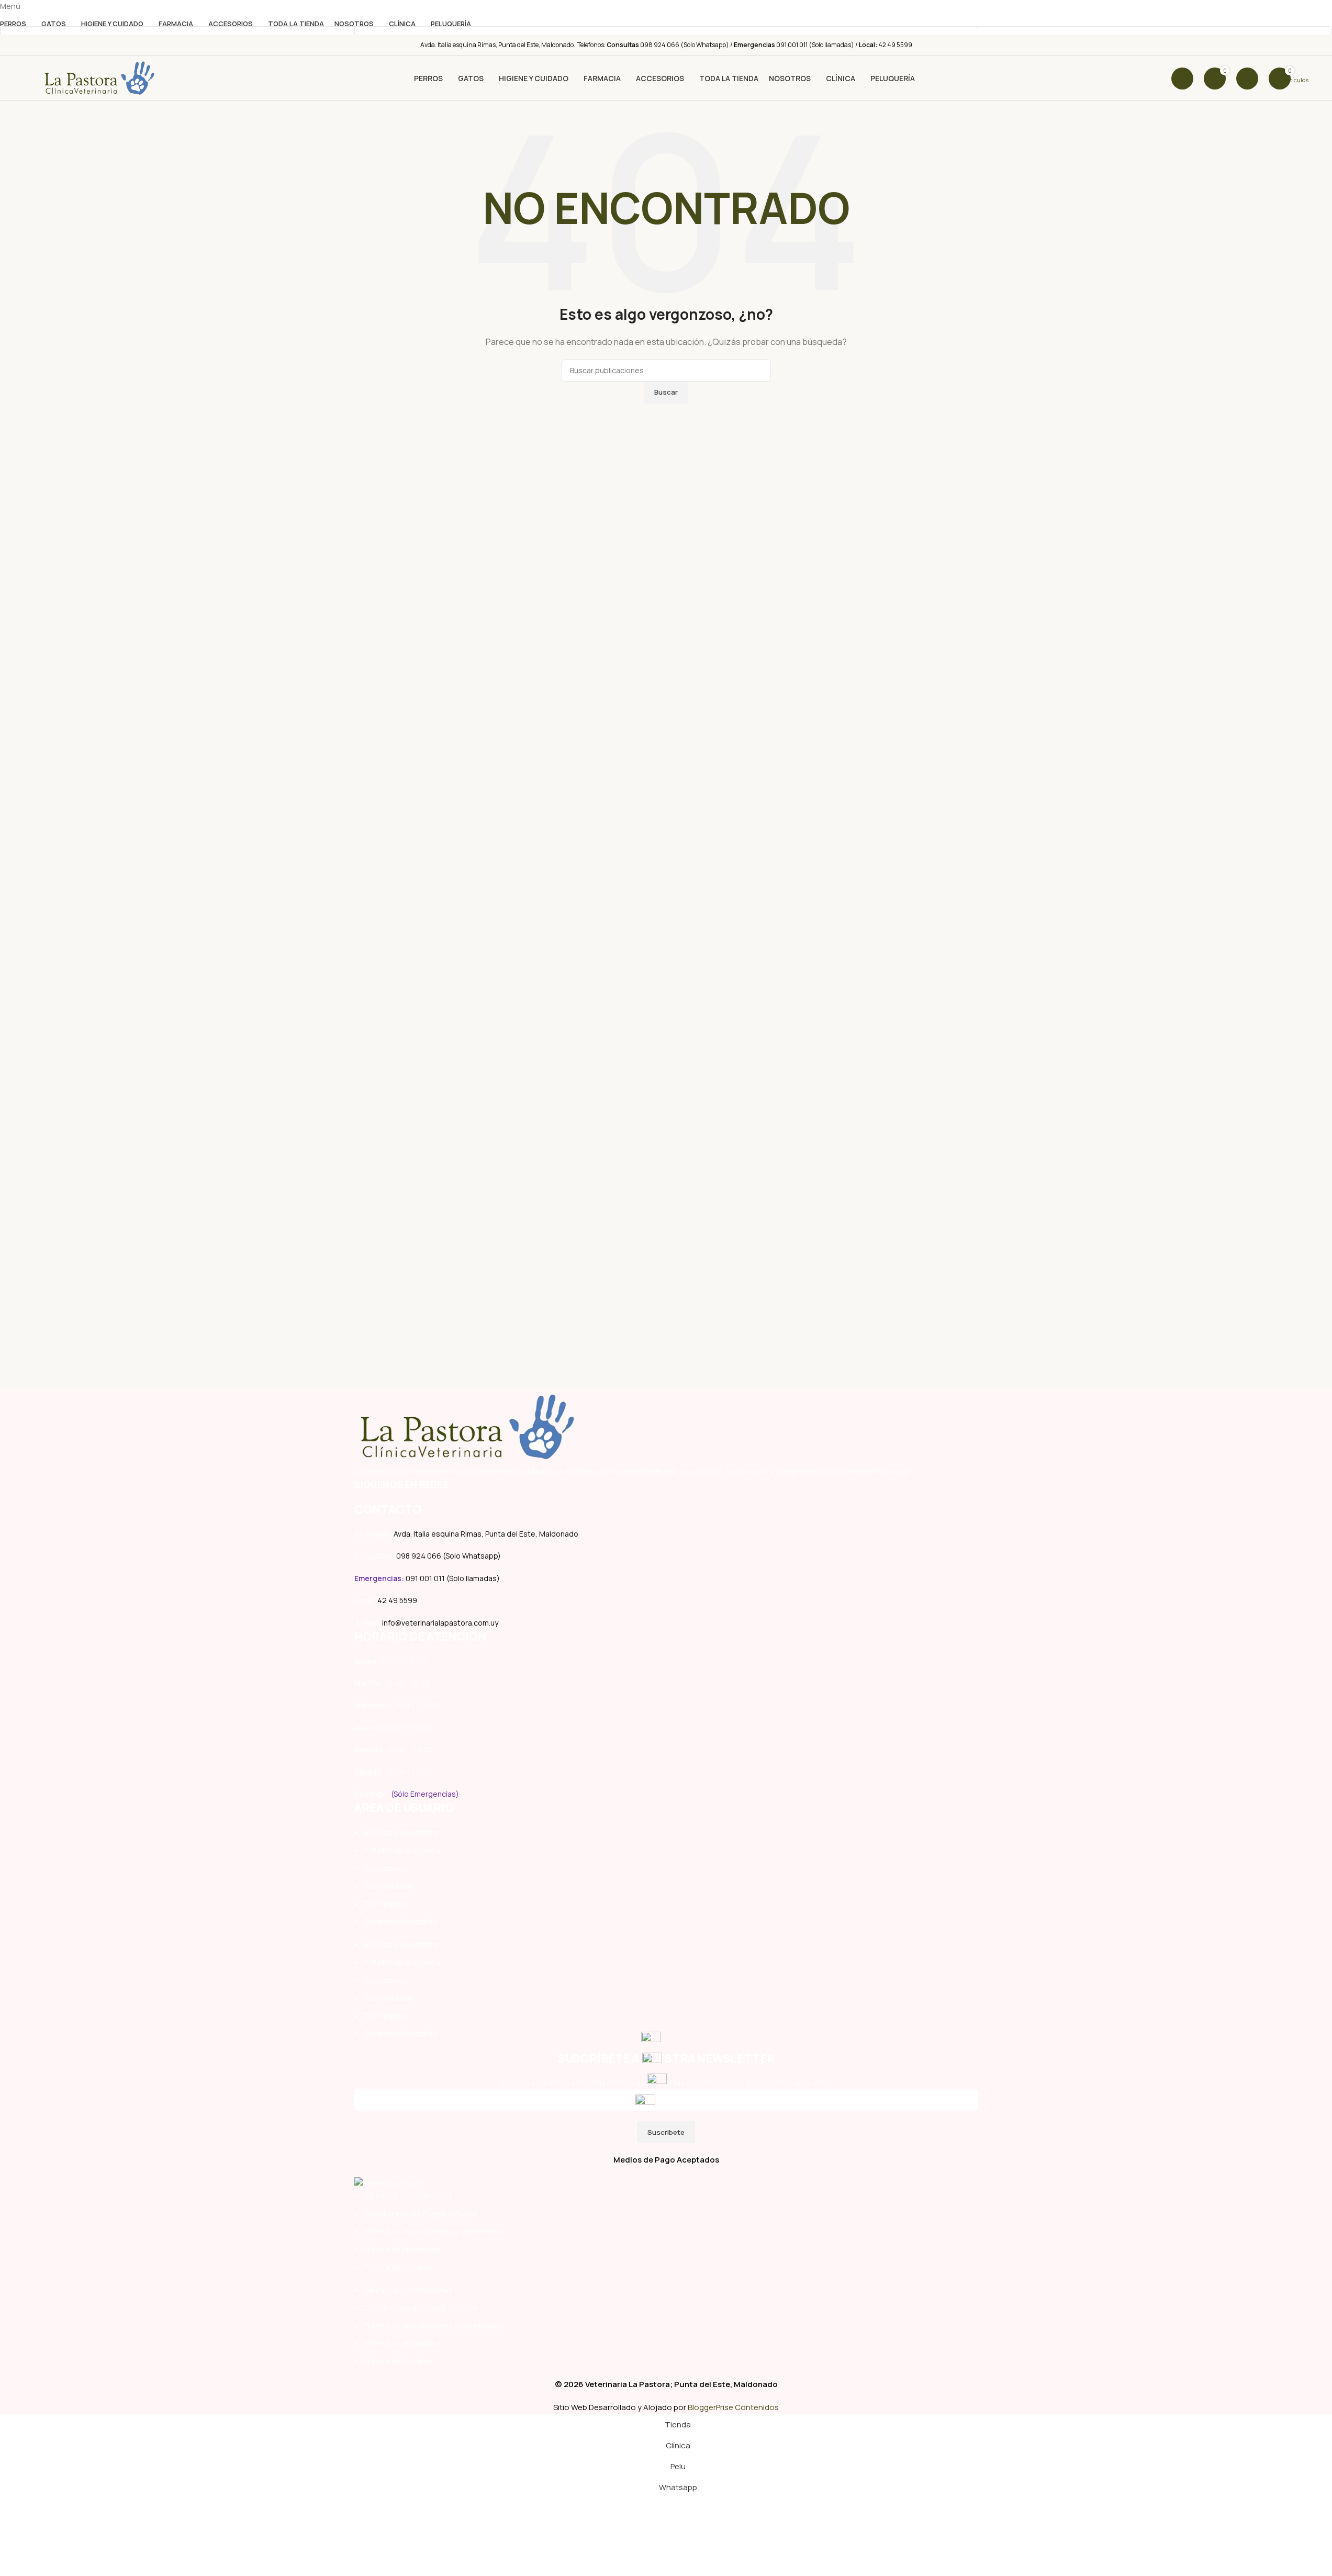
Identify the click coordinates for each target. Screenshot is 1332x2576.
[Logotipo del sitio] (99, 78)
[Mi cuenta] (1247, 79)
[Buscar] (1182, 79)
